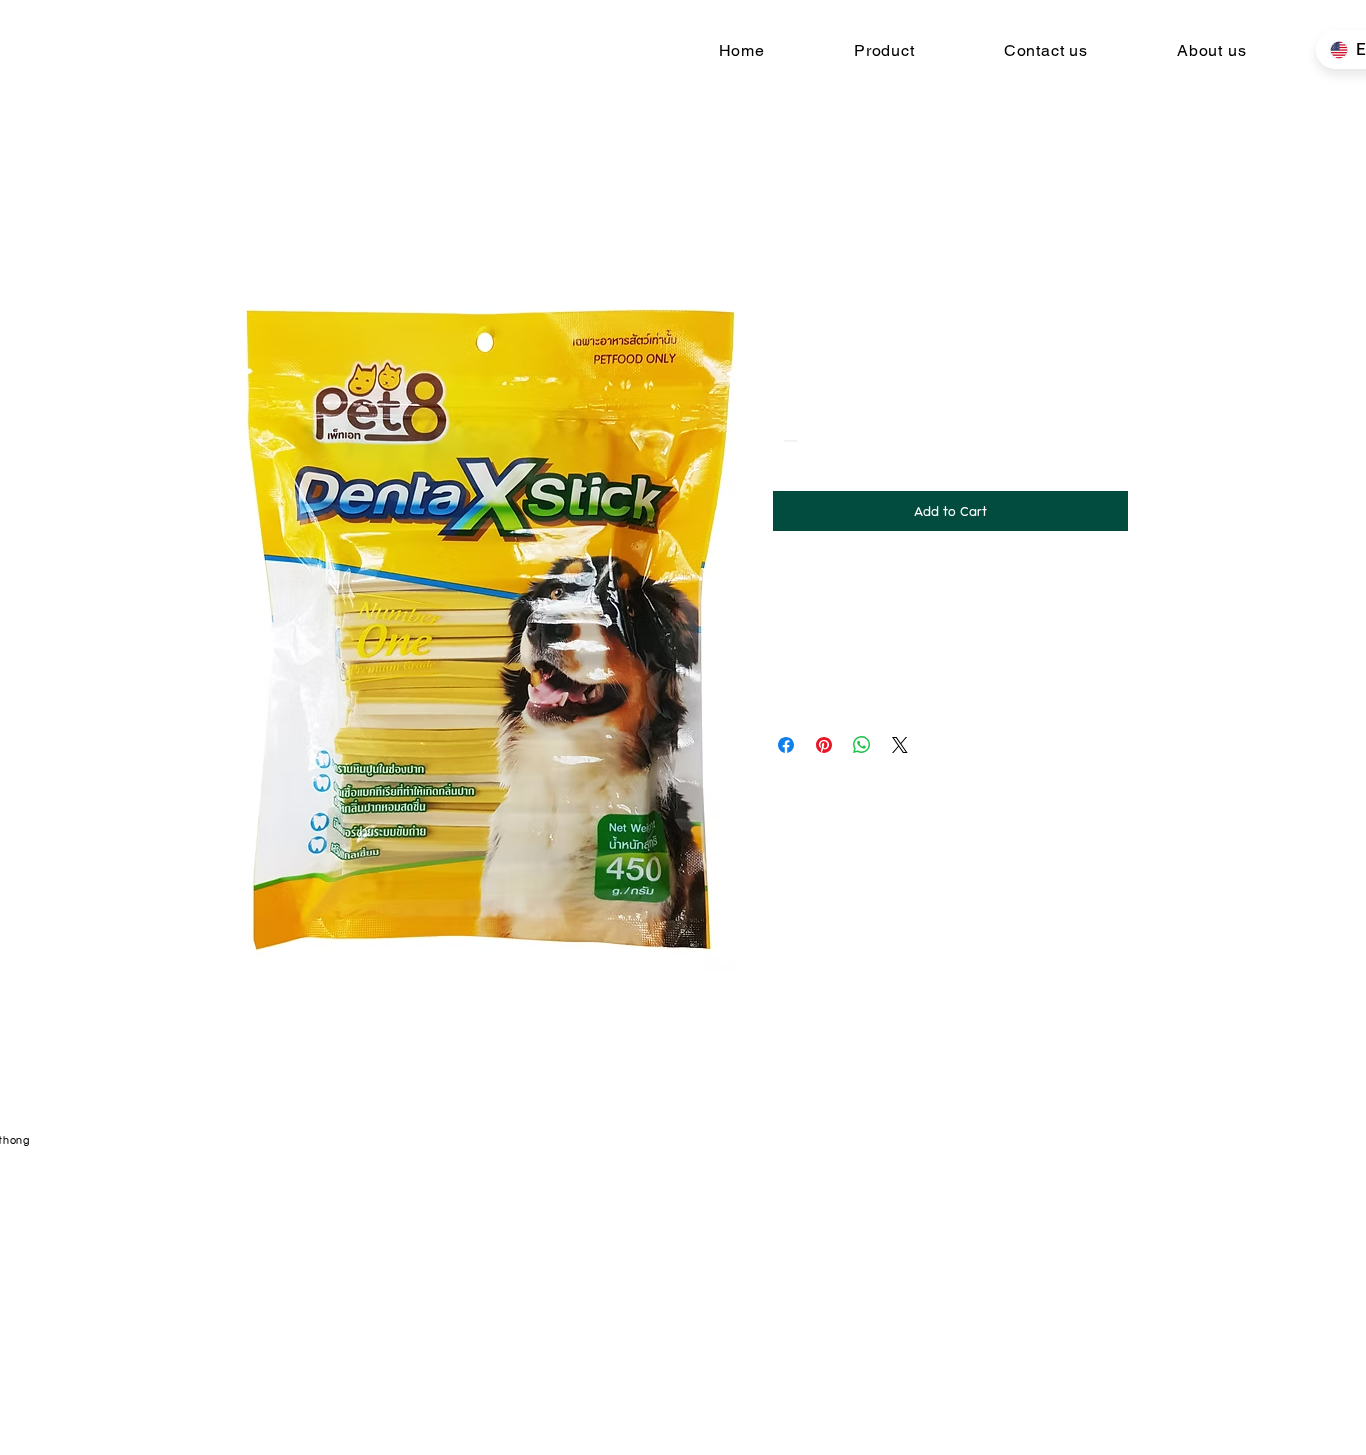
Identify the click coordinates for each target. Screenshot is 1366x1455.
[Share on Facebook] (786, 745)
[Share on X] (900, 745)
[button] (884, 50)
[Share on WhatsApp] (862, 745)
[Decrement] (788, 440)
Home (255, 219)
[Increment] (849, 440)
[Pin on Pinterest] (824, 745)
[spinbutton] (819, 440)
